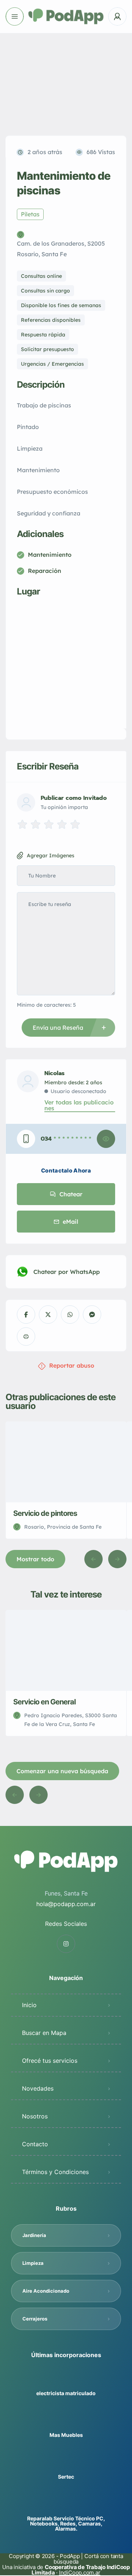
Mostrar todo (35, 1559)
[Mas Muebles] (66, 2421)
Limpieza (33, 2263)
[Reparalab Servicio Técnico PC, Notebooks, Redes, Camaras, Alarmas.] (66, 2504)
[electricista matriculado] (66, 2379)
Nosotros (35, 2116)
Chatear (71, 1194)
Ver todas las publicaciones (79, 1105)
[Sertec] (66, 2462)
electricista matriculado (66, 2393)
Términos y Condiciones (55, 2172)
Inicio (29, 2005)
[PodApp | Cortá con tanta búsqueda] (66, 17)
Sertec (66, 2477)
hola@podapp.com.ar (66, 1904)
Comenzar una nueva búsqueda (62, 1771)
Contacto (35, 2144)
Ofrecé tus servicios (50, 2061)
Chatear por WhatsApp (67, 1272)
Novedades (38, 2088)
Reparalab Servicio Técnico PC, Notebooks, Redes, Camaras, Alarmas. (66, 2524)
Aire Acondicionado (46, 2291)
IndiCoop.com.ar (80, 2573)
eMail (70, 1222)
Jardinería (34, 2235)
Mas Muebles (66, 2435)
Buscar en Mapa (44, 2033)
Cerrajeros (35, 2319)
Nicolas (54, 1073)
